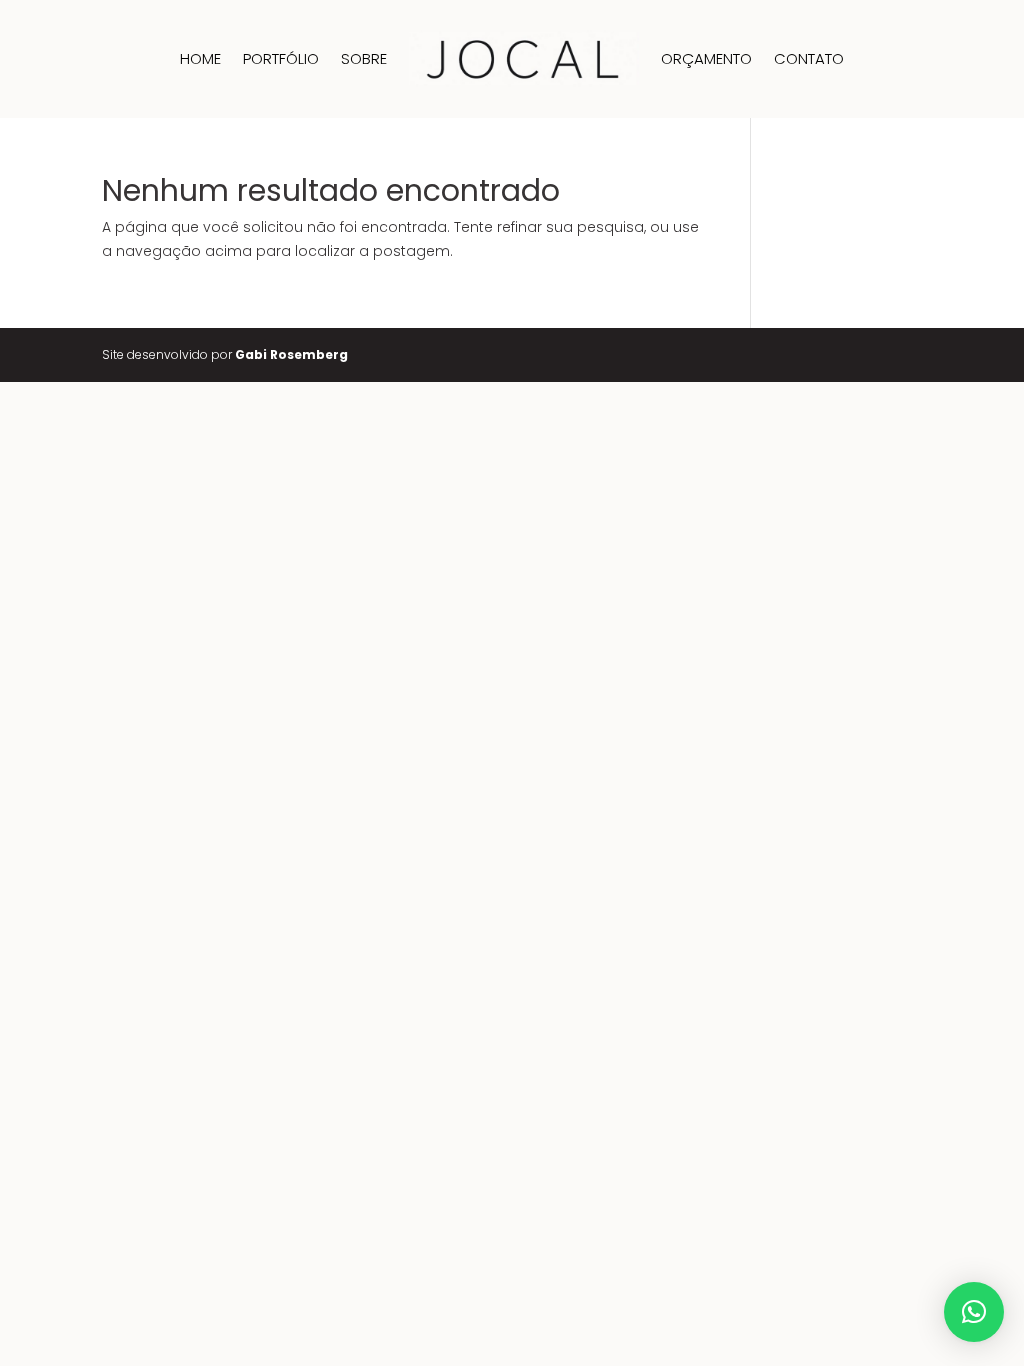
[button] (974, 1312)
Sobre (364, 58)
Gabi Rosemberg (291, 354)
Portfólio (281, 58)
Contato (809, 58)
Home (200, 58)
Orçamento (706, 58)
